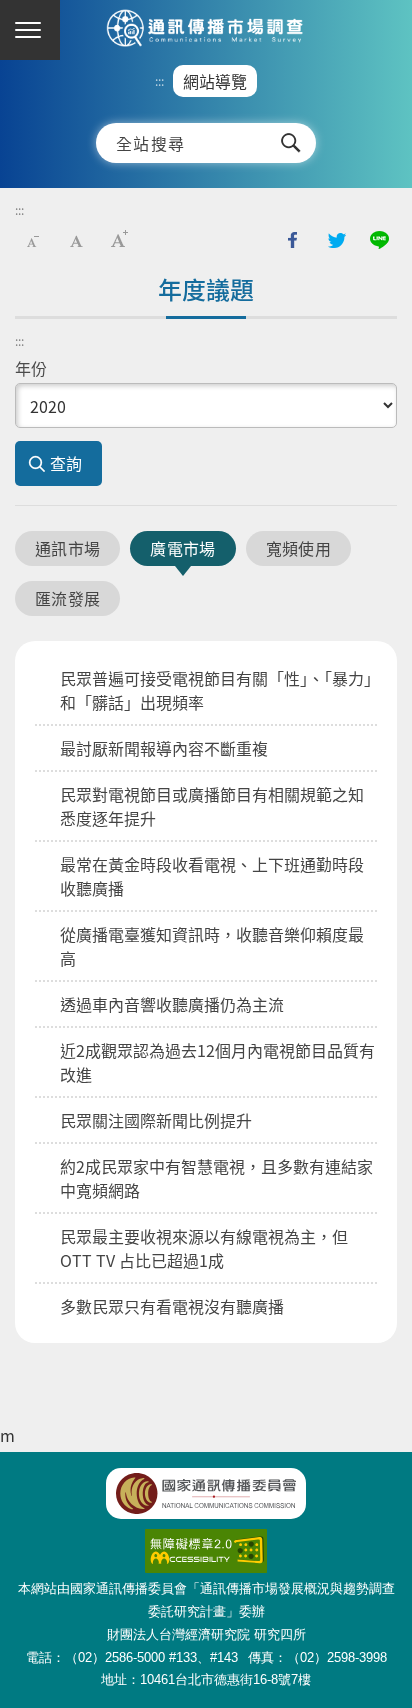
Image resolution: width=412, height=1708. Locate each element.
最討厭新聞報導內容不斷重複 (164, 748)
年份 (31, 368)
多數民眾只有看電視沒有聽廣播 (172, 1306)
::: (159, 81)
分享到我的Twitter (336, 240)
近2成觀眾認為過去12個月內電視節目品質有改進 (217, 1062)
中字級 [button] (76, 240)
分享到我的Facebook (293, 240)
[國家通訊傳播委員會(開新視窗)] (206, 1493)
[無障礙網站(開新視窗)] (206, 1539)
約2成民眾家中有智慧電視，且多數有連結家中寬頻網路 (216, 1178)
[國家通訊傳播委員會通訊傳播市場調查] (206, 30)
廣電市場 (182, 548)
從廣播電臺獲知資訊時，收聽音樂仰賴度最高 (212, 946)
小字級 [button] (33, 240)
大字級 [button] (119, 240)
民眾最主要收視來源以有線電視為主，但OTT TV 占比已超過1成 (204, 1248)
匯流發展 (67, 598)
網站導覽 (215, 81)
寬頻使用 (298, 548)
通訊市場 (67, 548)
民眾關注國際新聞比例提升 (156, 1120)
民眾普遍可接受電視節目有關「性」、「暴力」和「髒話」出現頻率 (216, 690)
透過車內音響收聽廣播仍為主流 (172, 1004)
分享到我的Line (379, 240)
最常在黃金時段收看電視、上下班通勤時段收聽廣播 (212, 876)
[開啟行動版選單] (30, 30)
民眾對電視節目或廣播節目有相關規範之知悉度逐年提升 (212, 806)
